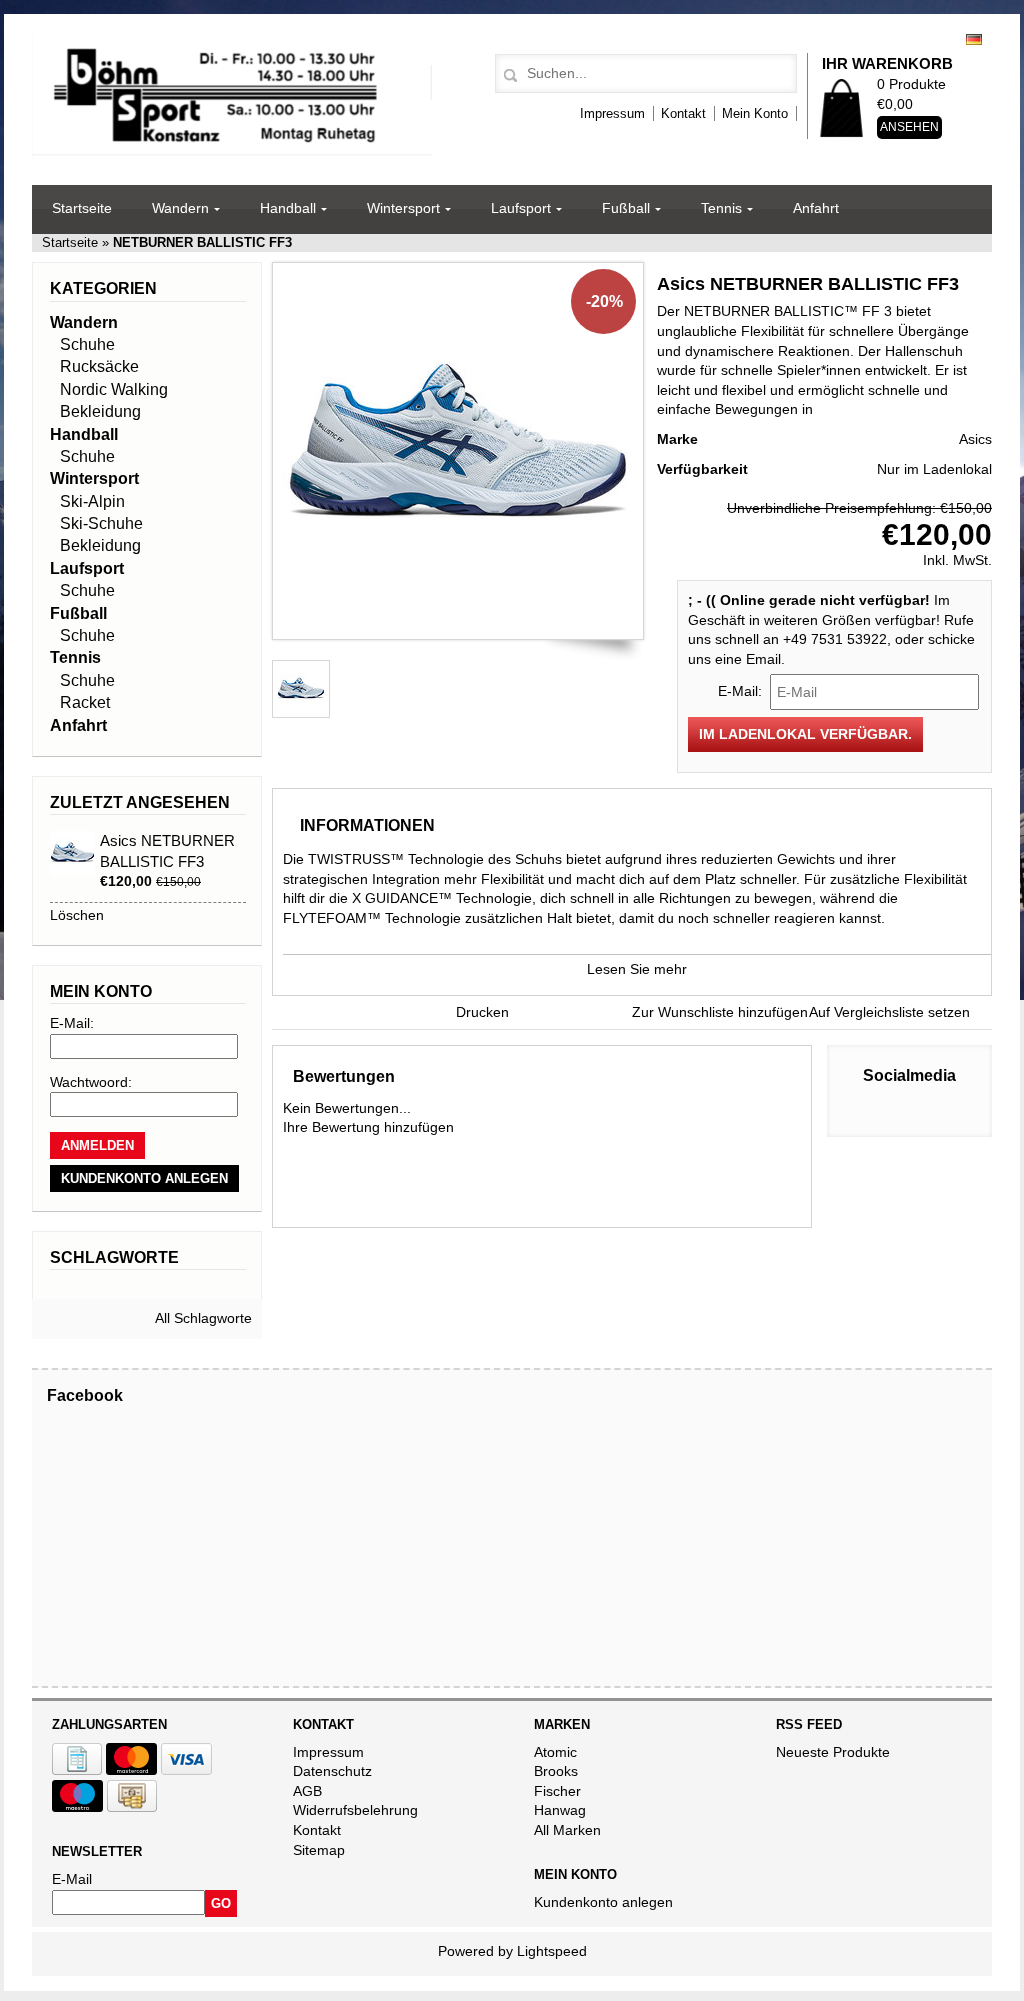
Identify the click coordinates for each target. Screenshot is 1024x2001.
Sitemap (319, 1850)
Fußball (626, 208)
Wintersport (403, 208)
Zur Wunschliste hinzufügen (720, 1012)
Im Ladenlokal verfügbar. (805, 734)
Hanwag (560, 1810)
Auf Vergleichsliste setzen (889, 1012)
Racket (85, 702)
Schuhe (87, 344)
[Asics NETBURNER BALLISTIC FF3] (458, 618)
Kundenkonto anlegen (603, 1902)
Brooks (556, 1771)
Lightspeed (552, 1951)
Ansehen (909, 127)
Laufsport (521, 208)
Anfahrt (816, 208)
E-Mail (72, 1879)
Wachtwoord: (91, 1082)
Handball (288, 208)
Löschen (77, 915)
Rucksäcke (99, 366)
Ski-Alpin (92, 501)
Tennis (721, 208)
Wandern (180, 208)
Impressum (612, 113)
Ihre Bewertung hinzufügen (368, 1127)
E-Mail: (72, 1023)
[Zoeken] (507, 76)
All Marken (567, 1830)
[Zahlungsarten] (77, 1770)
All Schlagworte (203, 1318)
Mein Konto (755, 113)
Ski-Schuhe (101, 523)
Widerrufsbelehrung (355, 1810)
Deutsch (974, 39)
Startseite (82, 208)
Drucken (482, 1012)
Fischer (557, 1791)
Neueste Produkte (833, 1752)
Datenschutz (332, 1771)
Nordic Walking (114, 389)
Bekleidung (100, 411)
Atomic (555, 1752)
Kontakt (683, 113)
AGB (307, 1791)
